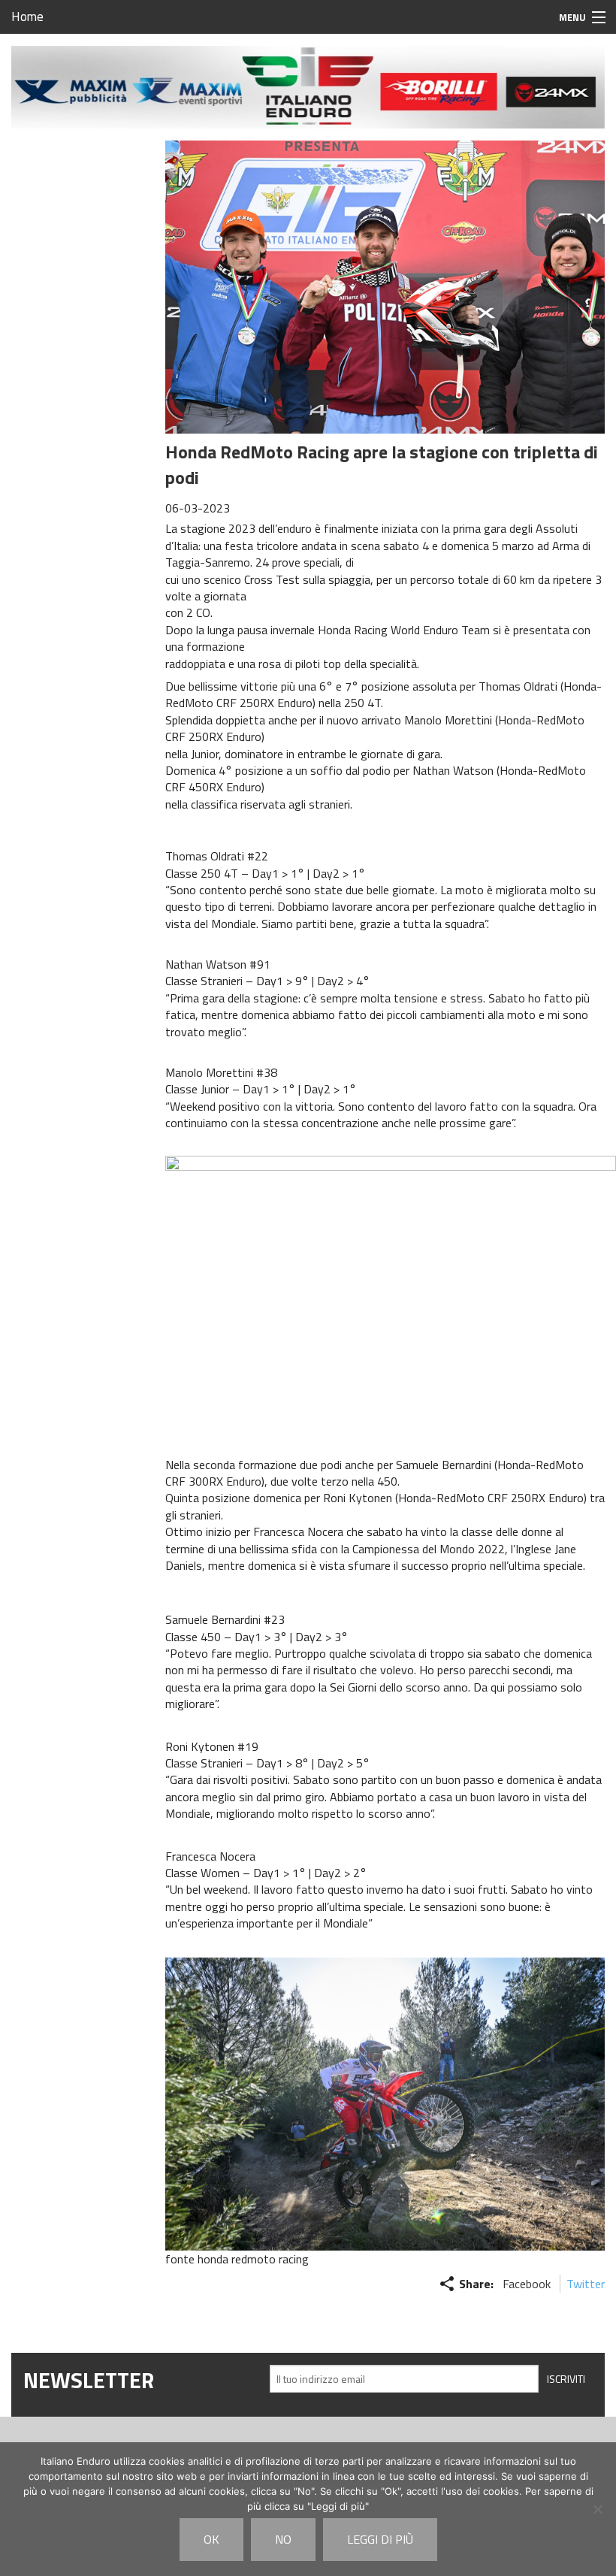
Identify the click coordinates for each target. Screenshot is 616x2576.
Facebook (527, 2284)
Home (27, 17)
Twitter (586, 2284)
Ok (211, 2539)
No (283, 2539)
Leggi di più (380, 2539)
